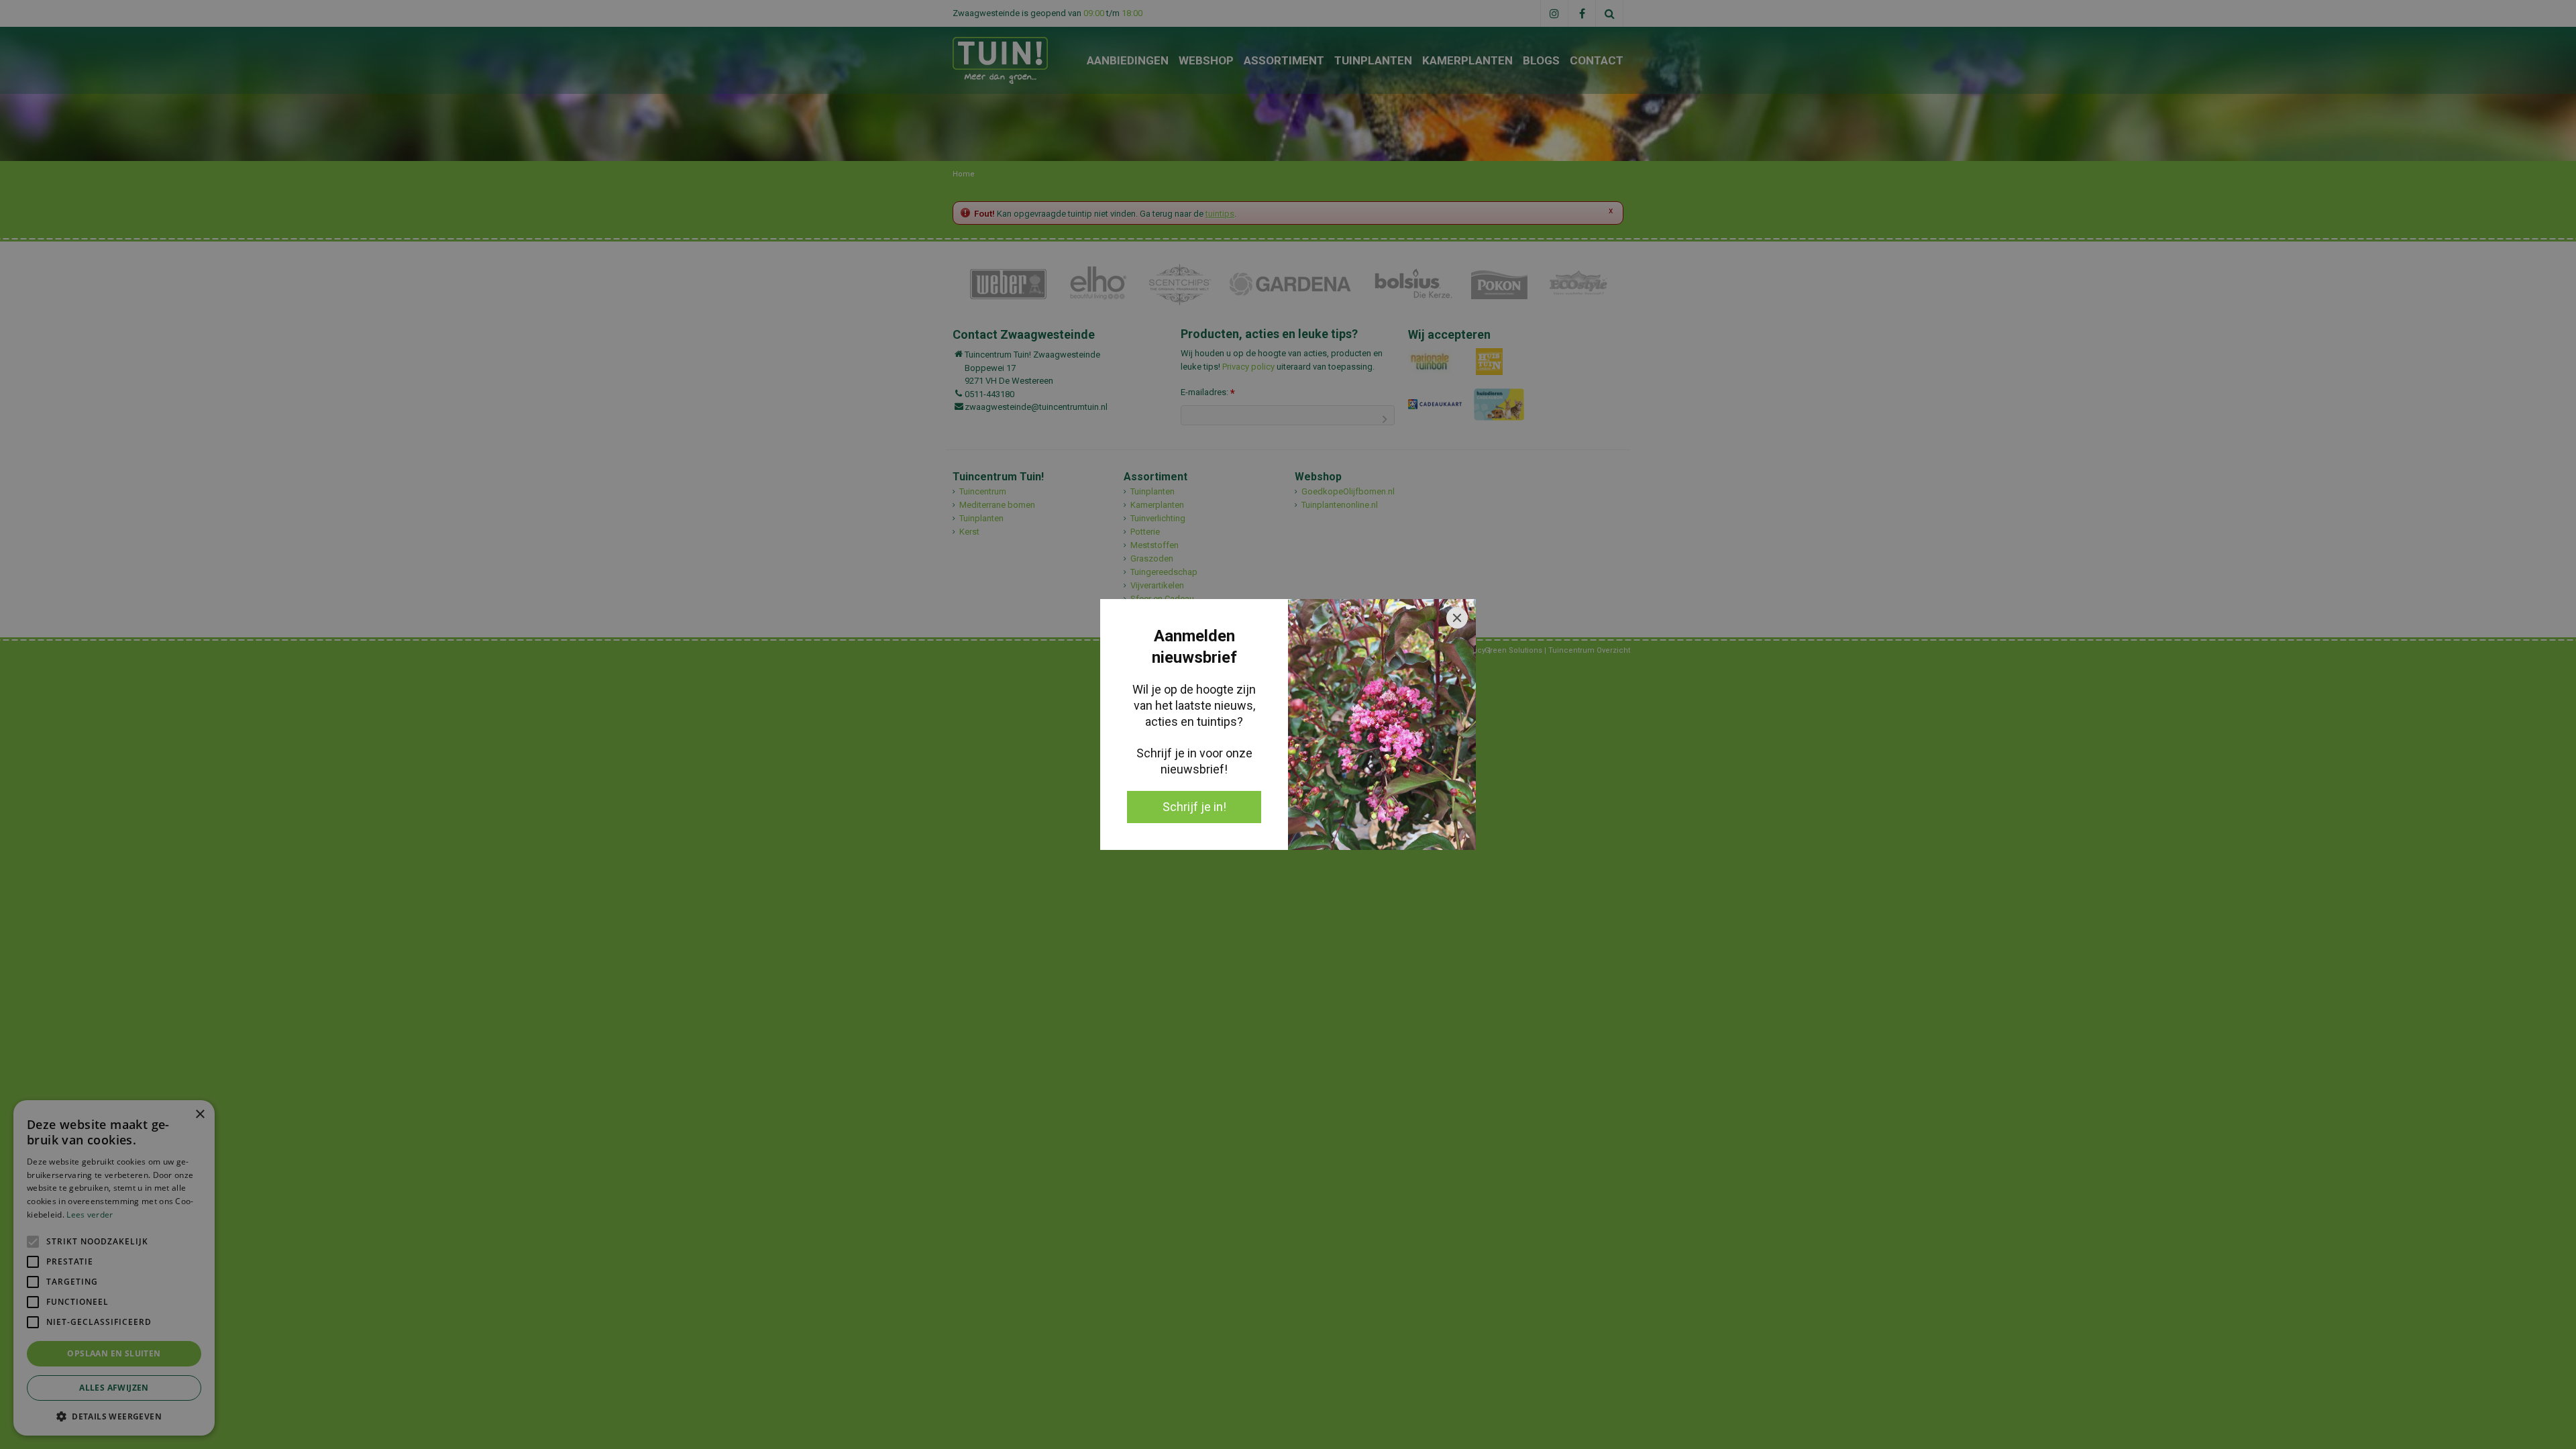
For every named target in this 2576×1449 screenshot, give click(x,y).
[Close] (1457, 618)
